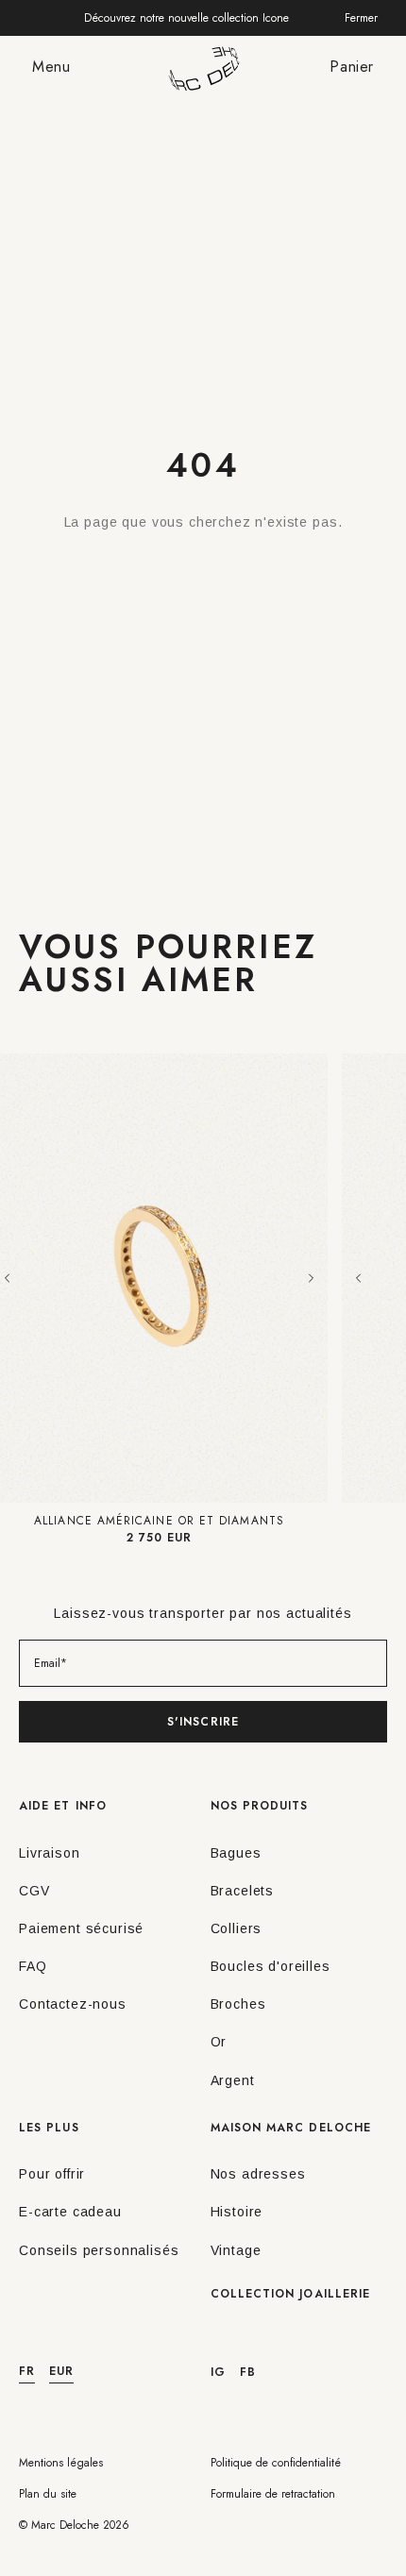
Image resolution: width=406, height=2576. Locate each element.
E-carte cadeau (70, 2212)
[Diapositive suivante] (311, 1278)
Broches (238, 2004)
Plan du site (48, 2494)
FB (248, 2372)
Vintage (236, 2250)
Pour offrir (52, 2174)
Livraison (50, 1853)
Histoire (237, 2212)
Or (219, 2042)
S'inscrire (203, 1722)
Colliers (237, 1928)
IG (218, 2372)
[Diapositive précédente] (359, 1278)
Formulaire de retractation (273, 2494)
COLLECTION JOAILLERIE (291, 2294)
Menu (51, 67)
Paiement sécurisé (81, 1928)
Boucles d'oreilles (271, 1966)
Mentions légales (61, 2463)
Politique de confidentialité (276, 2463)
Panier (352, 67)
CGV (34, 1891)
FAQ (33, 1966)
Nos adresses (258, 2174)
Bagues (236, 1853)
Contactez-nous (73, 2004)
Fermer (361, 18)
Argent (233, 2080)
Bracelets (243, 1891)
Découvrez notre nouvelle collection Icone (186, 18)
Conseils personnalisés (99, 2250)
